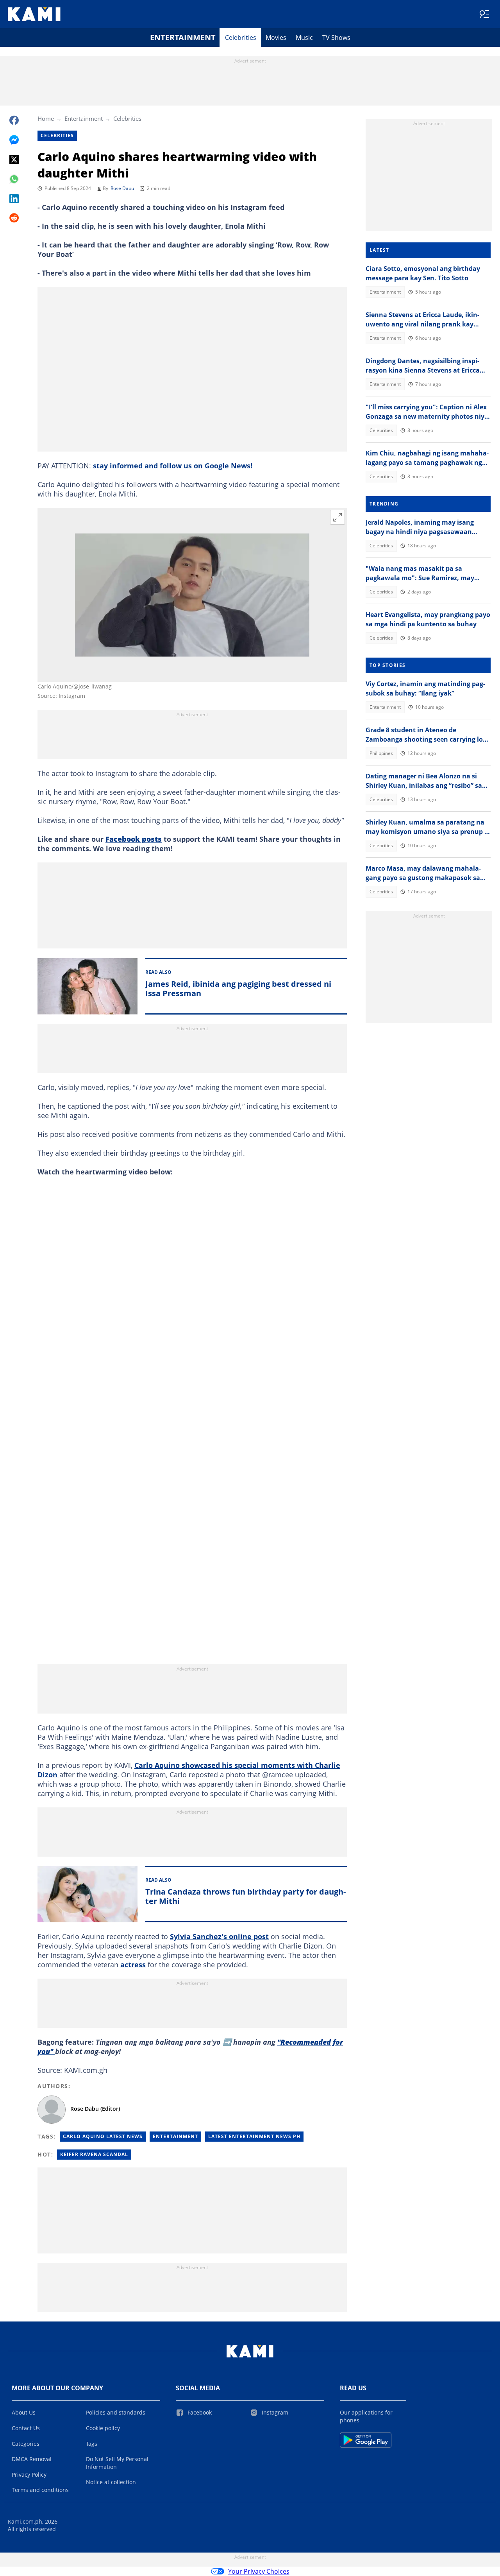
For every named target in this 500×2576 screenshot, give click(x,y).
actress (133, 1965)
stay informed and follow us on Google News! (173, 466)
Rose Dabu (122, 188)
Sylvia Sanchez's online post (219, 1936)
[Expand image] (337, 517)
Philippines (381, 753)
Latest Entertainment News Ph (254, 2136)
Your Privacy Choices (259, 2571)
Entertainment (183, 37)
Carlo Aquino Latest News (103, 2136)
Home (46, 118)
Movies (276, 38)
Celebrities (241, 38)
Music (304, 38)
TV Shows (336, 38)
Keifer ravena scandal (94, 2154)
